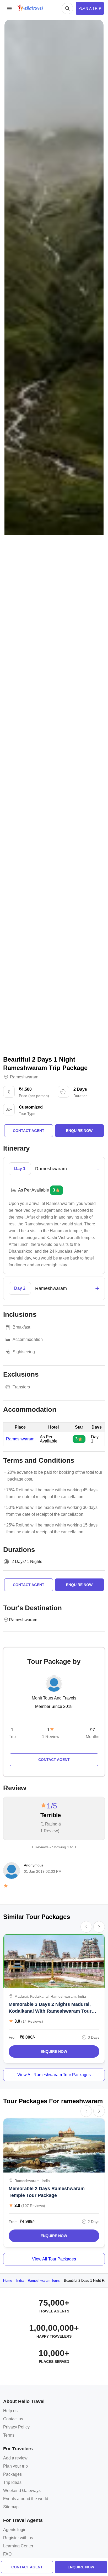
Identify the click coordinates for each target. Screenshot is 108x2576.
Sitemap (11, 2507)
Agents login (15, 2530)
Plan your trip (15, 2466)
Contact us (13, 2419)
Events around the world (26, 2499)
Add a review (15, 2458)
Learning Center (18, 2546)
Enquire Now (54, 2052)
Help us (10, 2411)
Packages (12, 2474)
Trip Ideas (12, 2482)
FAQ (7, 2554)
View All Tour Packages (54, 2259)
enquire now (81, 2567)
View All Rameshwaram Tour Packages (54, 2075)
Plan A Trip (90, 8)
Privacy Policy (16, 2427)
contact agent (27, 2567)
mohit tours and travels (54, 1698)
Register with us (18, 2538)
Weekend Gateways (22, 2491)
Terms (9, 2435)
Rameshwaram (24, 1077)
